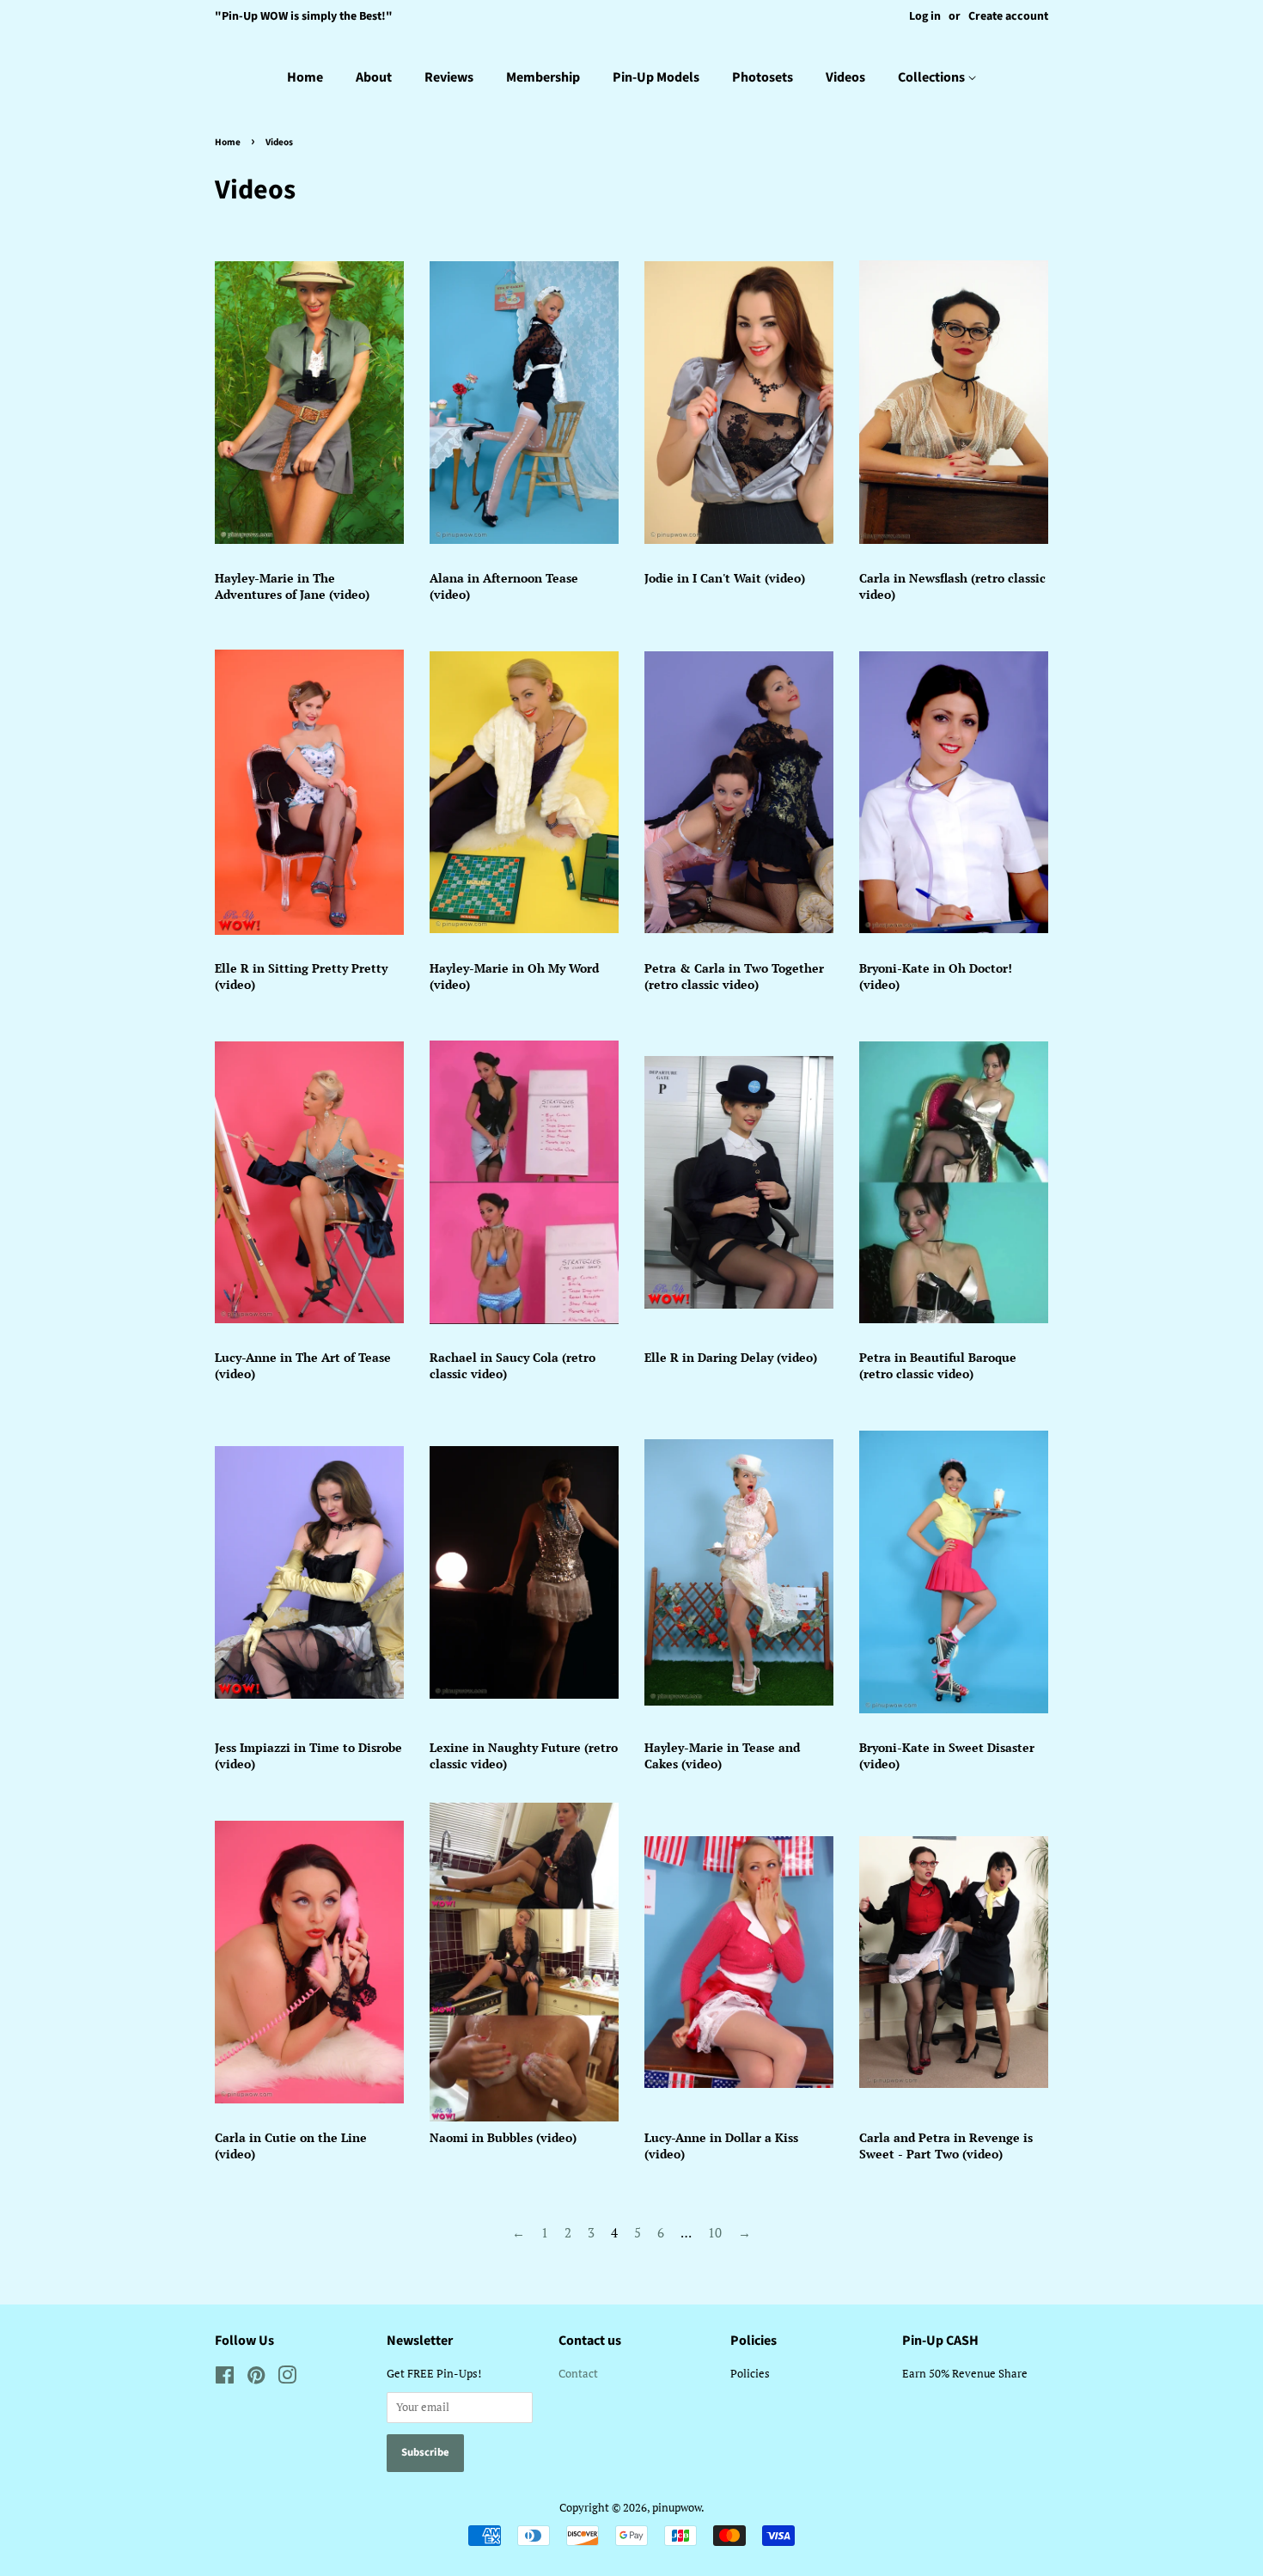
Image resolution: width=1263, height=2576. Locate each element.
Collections (933, 77)
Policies (750, 2374)
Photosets (763, 77)
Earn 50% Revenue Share (965, 2374)
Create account (1008, 16)
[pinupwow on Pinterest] (256, 2379)
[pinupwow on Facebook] (225, 2379)
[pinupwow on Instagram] (287, 2379)
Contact (578, 2374)
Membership (543, 77)
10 (715, 2232)
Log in (925, 16)
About (374, 77)
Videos (845, 77)
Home (305, 77)
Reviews (449, 77)
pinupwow (677, 2508)
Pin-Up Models (656, 77)
